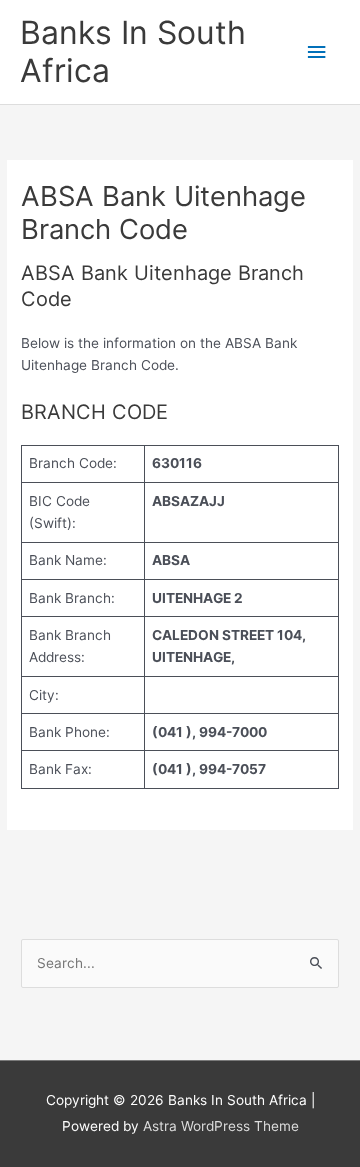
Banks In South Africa (133, 51)
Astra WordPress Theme (221, 1126)
